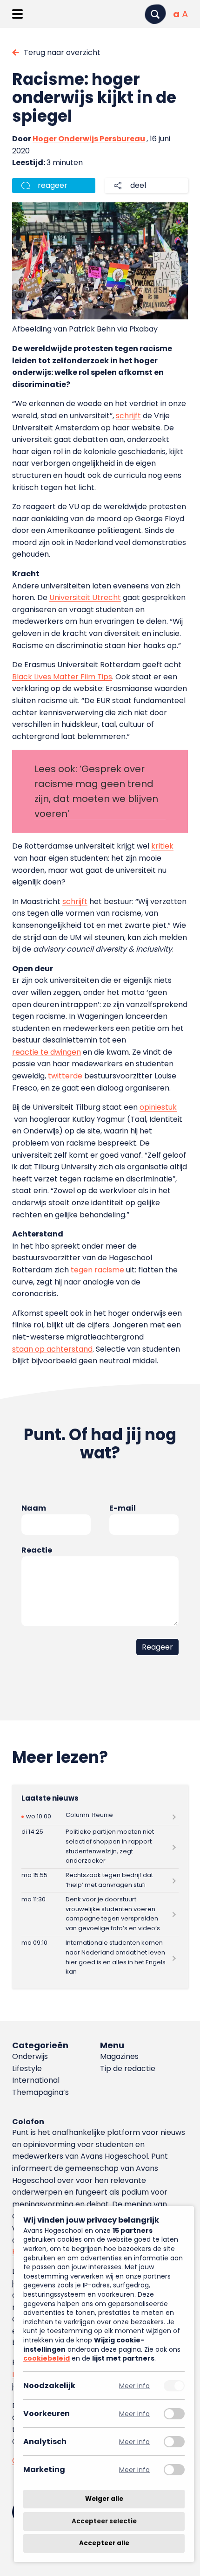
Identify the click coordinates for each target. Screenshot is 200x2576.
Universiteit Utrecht (85, 597)
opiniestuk (158, 1107)
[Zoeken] (155, 14)
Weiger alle (104, 2499)
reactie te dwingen (47, 1052)
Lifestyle (27, 2068)
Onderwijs (30, 2056)
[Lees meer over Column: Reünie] (100, 1817)
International (36, 2080)
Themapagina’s (40, 2092)
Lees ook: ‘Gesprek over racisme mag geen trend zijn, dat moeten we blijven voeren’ (96, 791)
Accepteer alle (104, 2543)
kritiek (162, 846)
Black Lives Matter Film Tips (62, 677)
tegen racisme (97, 1270)
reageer (53, 185)
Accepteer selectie (104, 2521)
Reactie (37, 1550)
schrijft (128, 416)
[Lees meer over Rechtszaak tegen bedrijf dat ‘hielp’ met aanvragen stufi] (100, 1881)
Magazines (119, 2056)
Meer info (134, 2386)
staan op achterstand (52, 1349)
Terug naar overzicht (62, 52)
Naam (34, 1508)
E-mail (123, 1508)
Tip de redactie (128, 2068)
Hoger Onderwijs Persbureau (89, 139)
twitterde (65, 1076)
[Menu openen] (17, 14)
